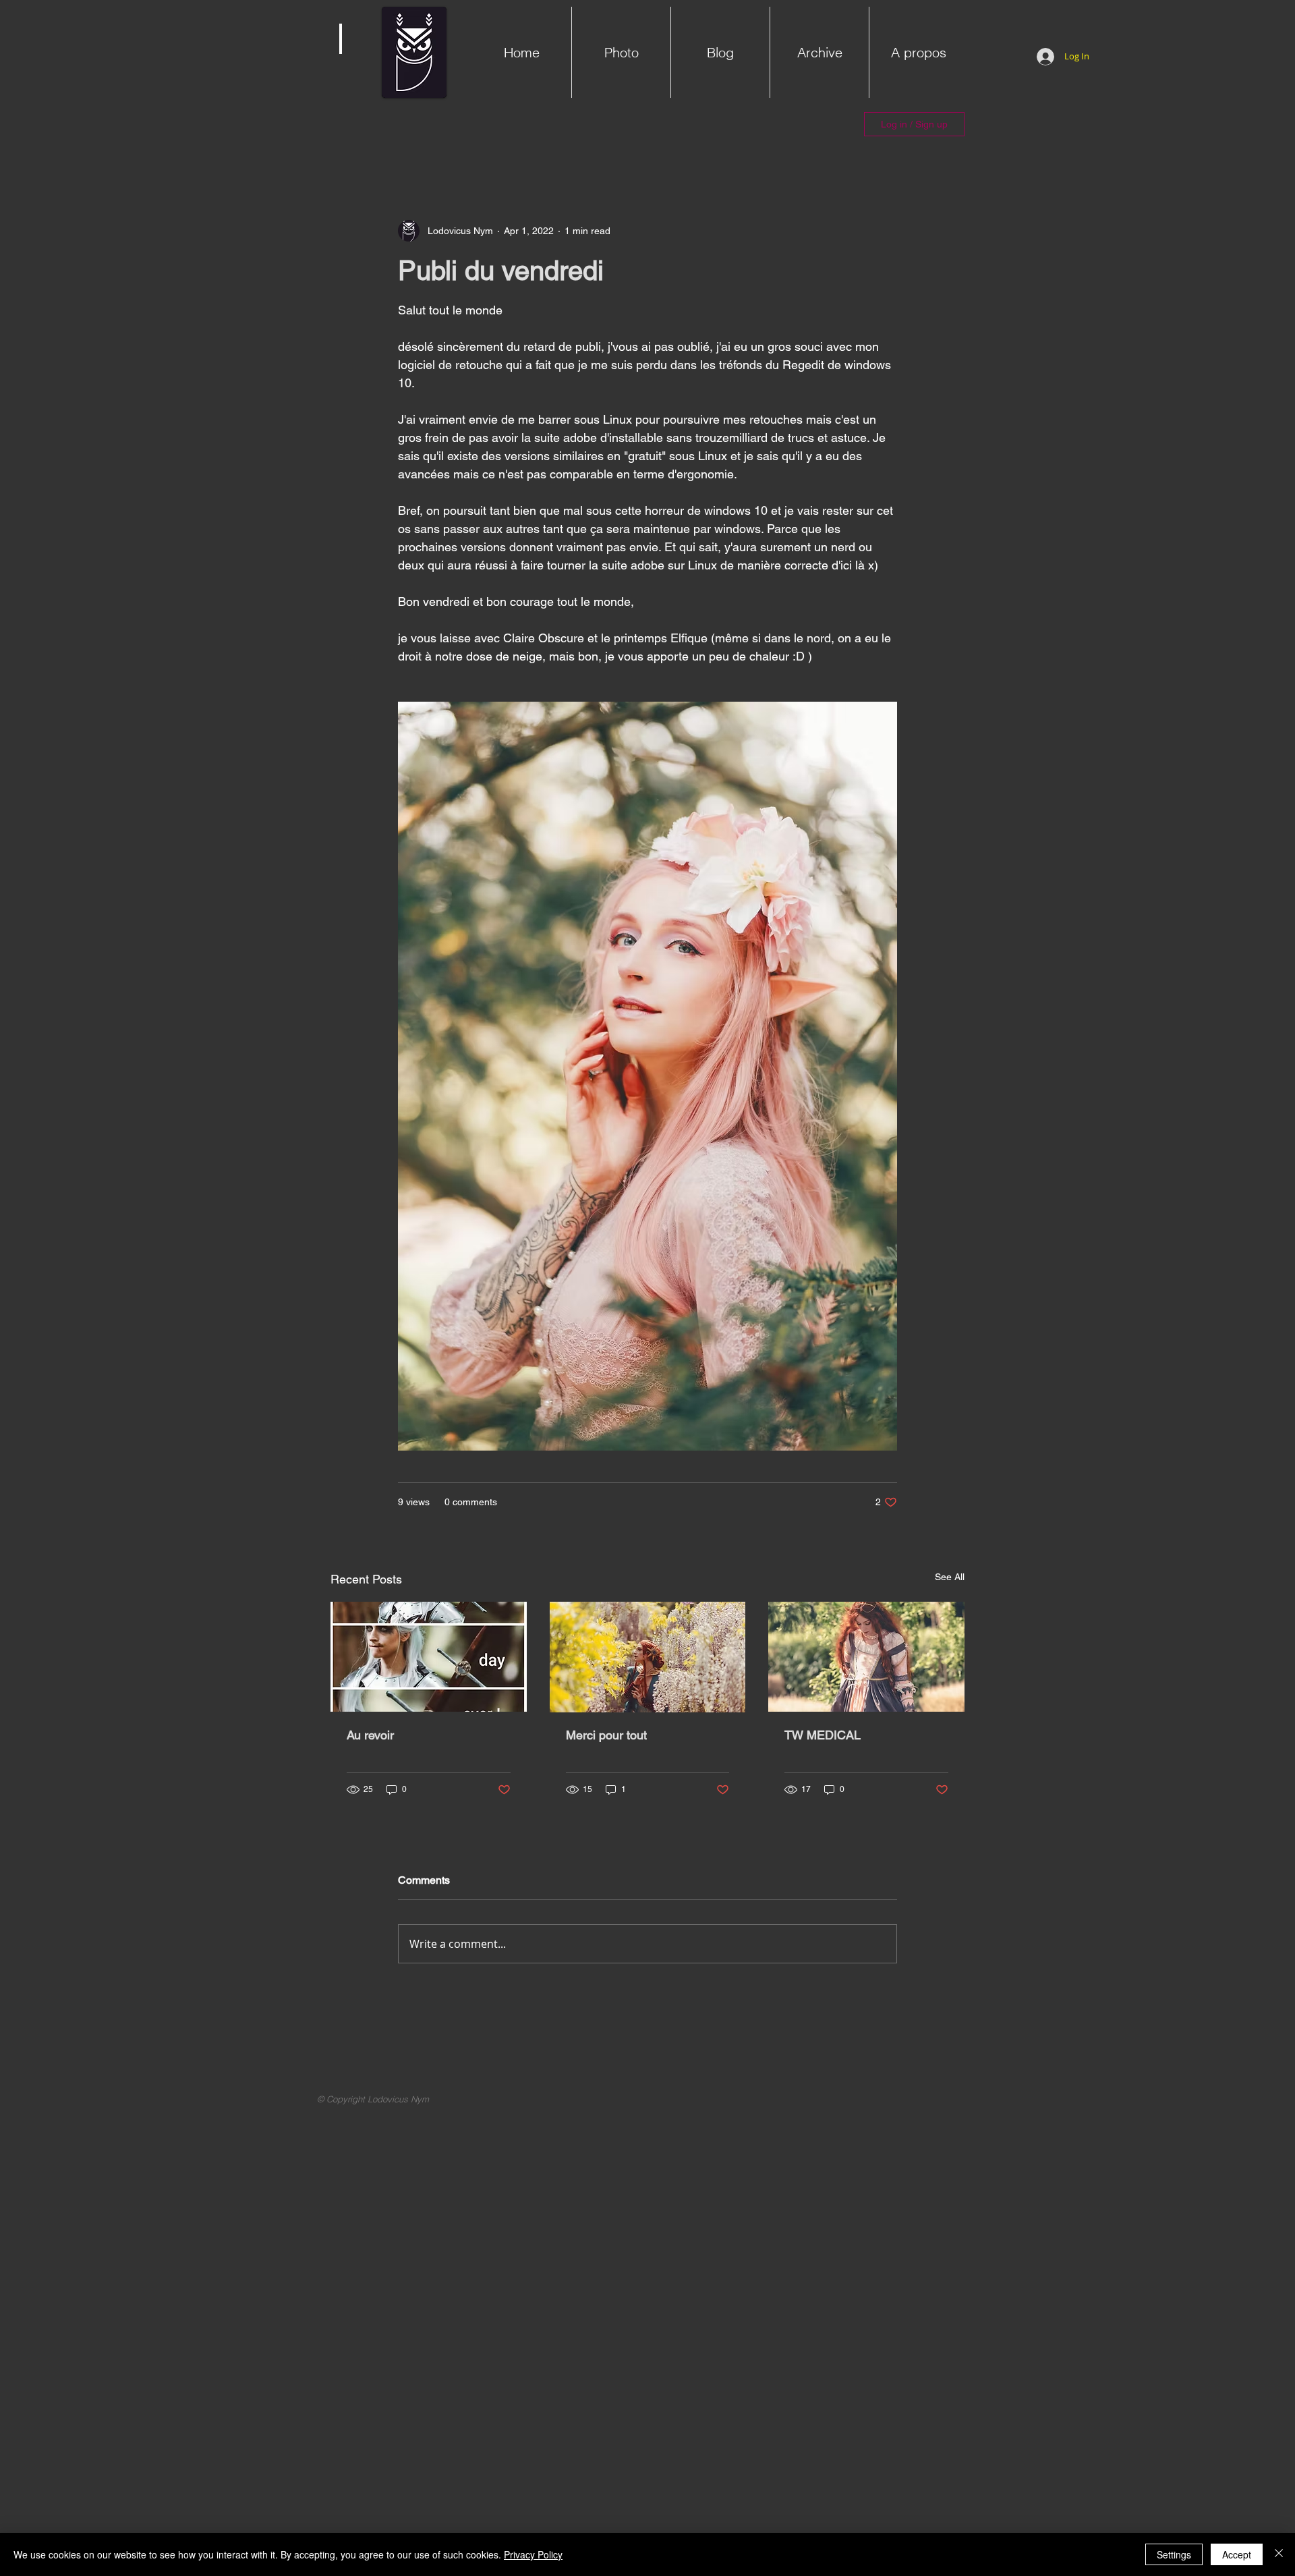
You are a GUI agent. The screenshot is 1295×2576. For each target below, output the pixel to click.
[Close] (1279, 2554)
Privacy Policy (533, 2554)
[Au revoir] (429, 1657)
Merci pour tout (606, 1735)
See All (950, 1577)
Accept (1237, 2554)
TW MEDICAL (823, 1735)
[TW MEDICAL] (866, 1657)
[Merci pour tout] (648, 1657)
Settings (1174, 2554)
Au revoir (370, 1735)
